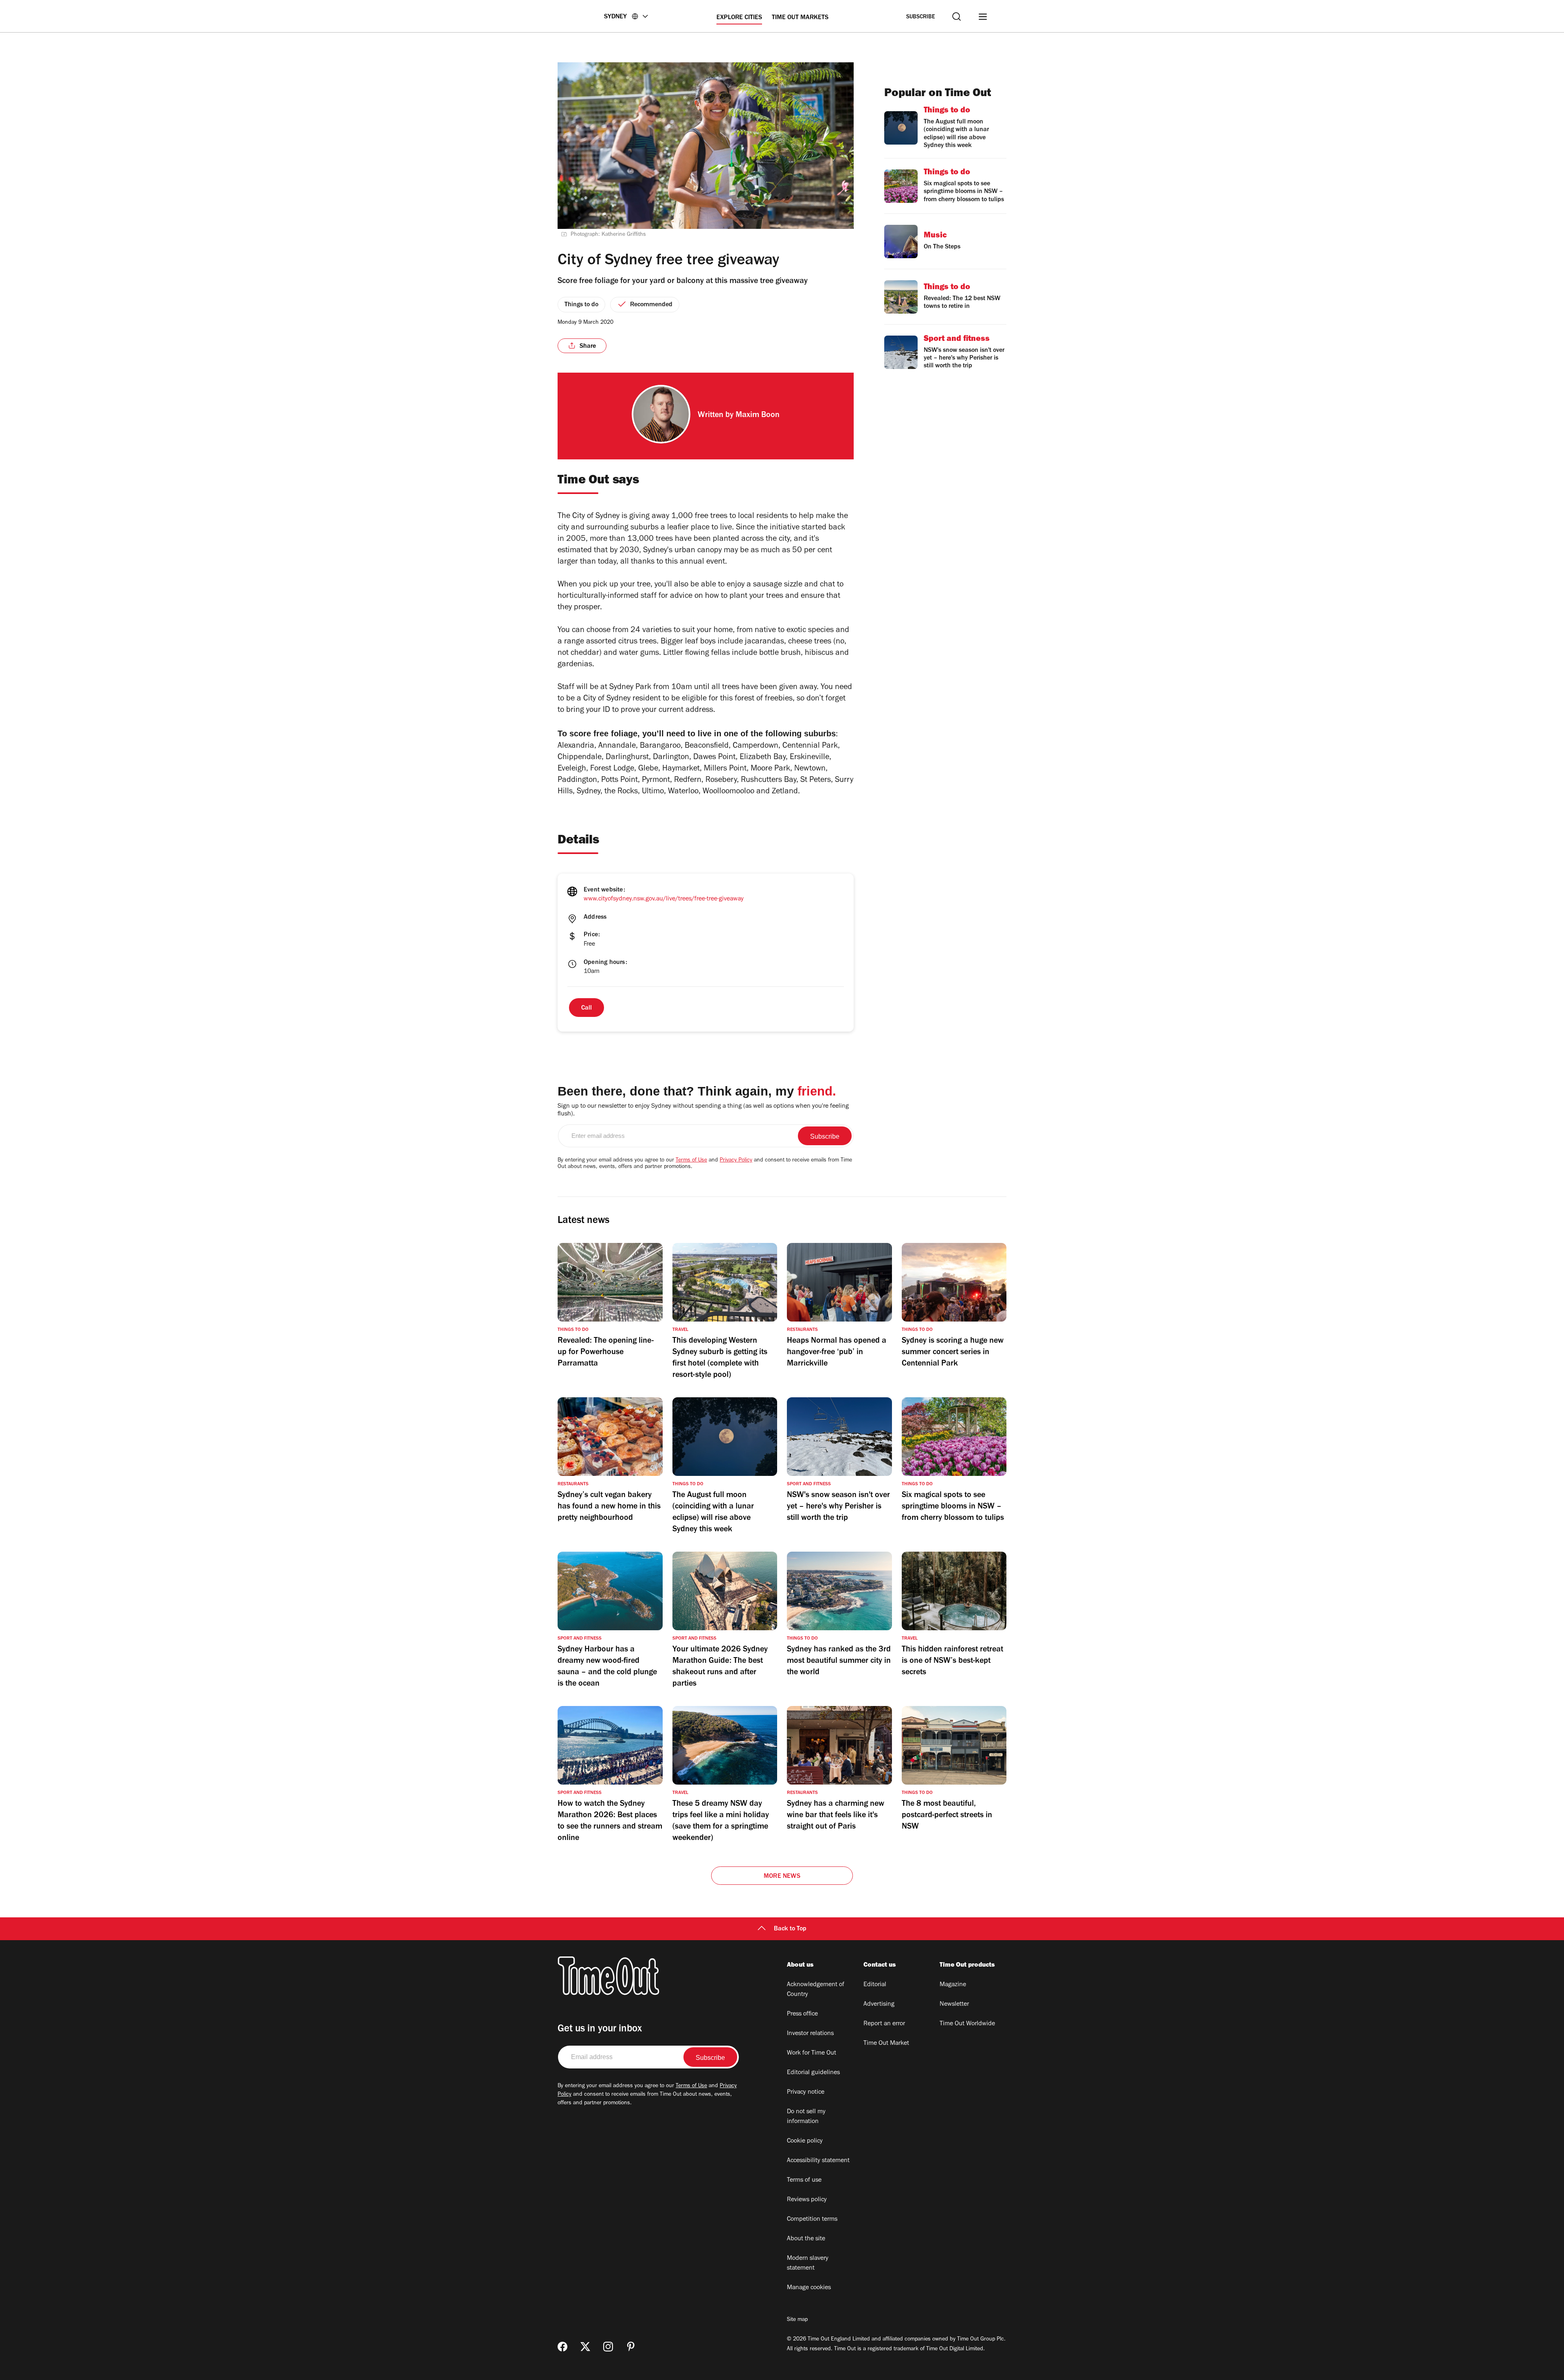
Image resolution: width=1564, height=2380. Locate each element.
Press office (802, 2014)
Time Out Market (886, 2044)
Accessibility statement (818, 2161)
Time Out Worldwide (967, 2024)
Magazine (953, 1985)
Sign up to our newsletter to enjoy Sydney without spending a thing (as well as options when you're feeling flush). (703, 1110)
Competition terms (812, 2220)
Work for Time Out (812, 2053)
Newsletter (954, 2005)
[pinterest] (631, 2347)
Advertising (879, 2005)
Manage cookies (809, 2288)
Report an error (884, 2024)
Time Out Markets (800, 18)
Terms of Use (691, 1161)
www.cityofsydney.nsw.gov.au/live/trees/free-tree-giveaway (664, 899)
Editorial (875, 1985)
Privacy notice (806, 2092)
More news (782, 1877)
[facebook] (562, 2347)
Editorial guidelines (813, 2073)
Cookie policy (805, 2141)
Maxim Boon (758, 416)
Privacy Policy (736, 1161)
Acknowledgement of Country (816, 1990)
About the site (806, 2239)
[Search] (957, 16)
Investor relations (810, 2034)
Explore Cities (739, 18)
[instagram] (608, 2347)
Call (586, 1008)
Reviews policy (807, 2200)
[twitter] (585, 2347)
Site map (797, 2320)
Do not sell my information (806, 2117)
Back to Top (790, 1929)
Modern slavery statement (808, 2264)
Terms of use (804, 2180)
